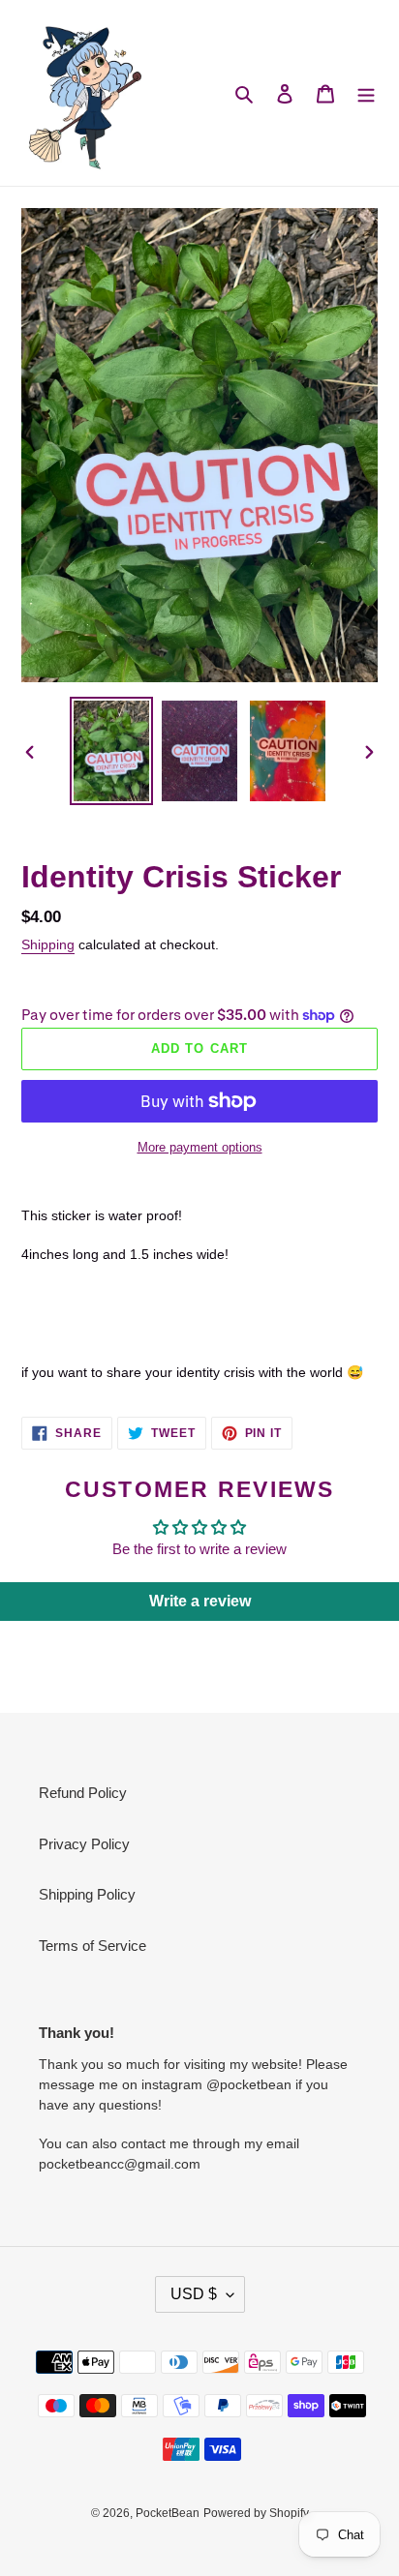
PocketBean (168, 2513)
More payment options (200, 1147)
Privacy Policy (84, 1844)
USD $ (194, 2294)
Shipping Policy (87, 1894)
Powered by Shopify (256, 2513)
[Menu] (366, 93)
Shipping (48, 944)
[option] (112, 751)
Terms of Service (92, 1946)
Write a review (200, 1601)
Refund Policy (83, 1793)
